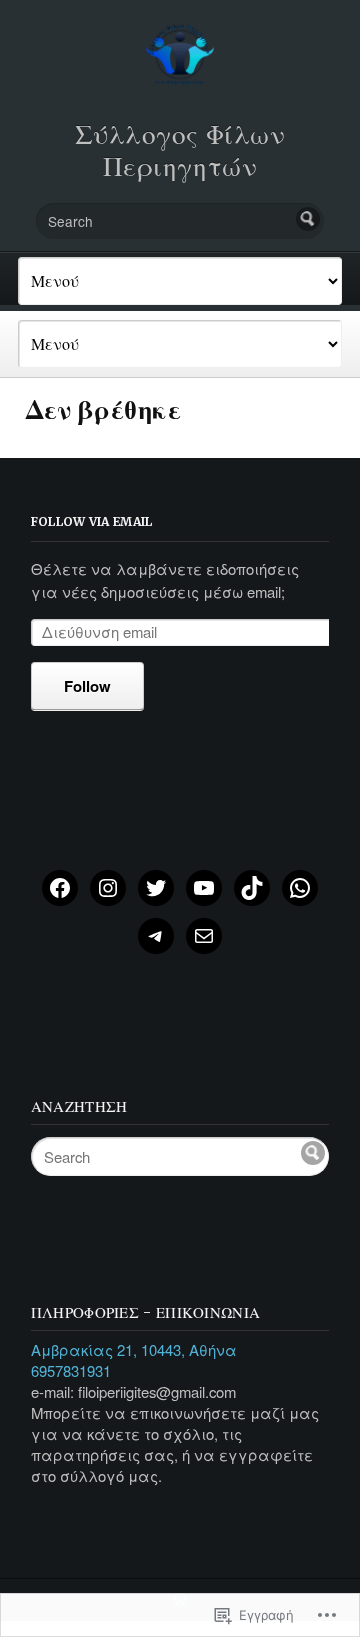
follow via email (92, 521)
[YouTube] (204, 888)
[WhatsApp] (300, 888)
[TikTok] (252, 888)
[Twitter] (156, 888)
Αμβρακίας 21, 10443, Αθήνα (134, 1349)
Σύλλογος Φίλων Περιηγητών (180, 150)
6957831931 (71, 1370)
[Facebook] (60, 888)
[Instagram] (108, 888)
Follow (87, 686)
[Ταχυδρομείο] (204, 936)
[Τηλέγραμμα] (156, 936)
